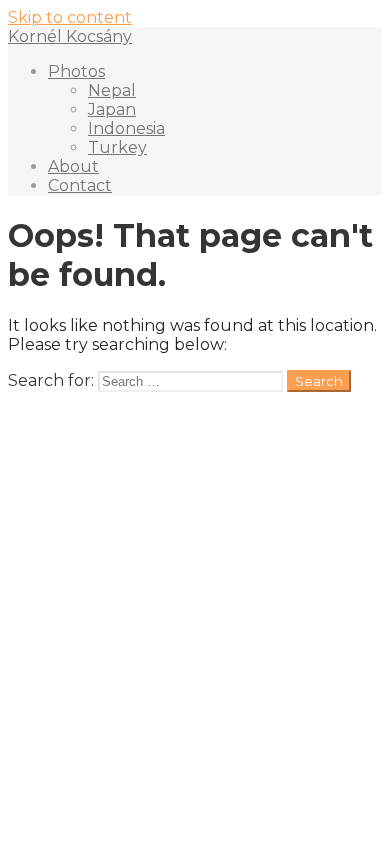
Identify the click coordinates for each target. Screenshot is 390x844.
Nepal (112, 90)
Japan (112, 109)
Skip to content (70, 17)
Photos (76, 71)
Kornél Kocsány (70, 36)
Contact (80, 185)
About (73, 166)
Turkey (117, 147)
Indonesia (126, 128)
